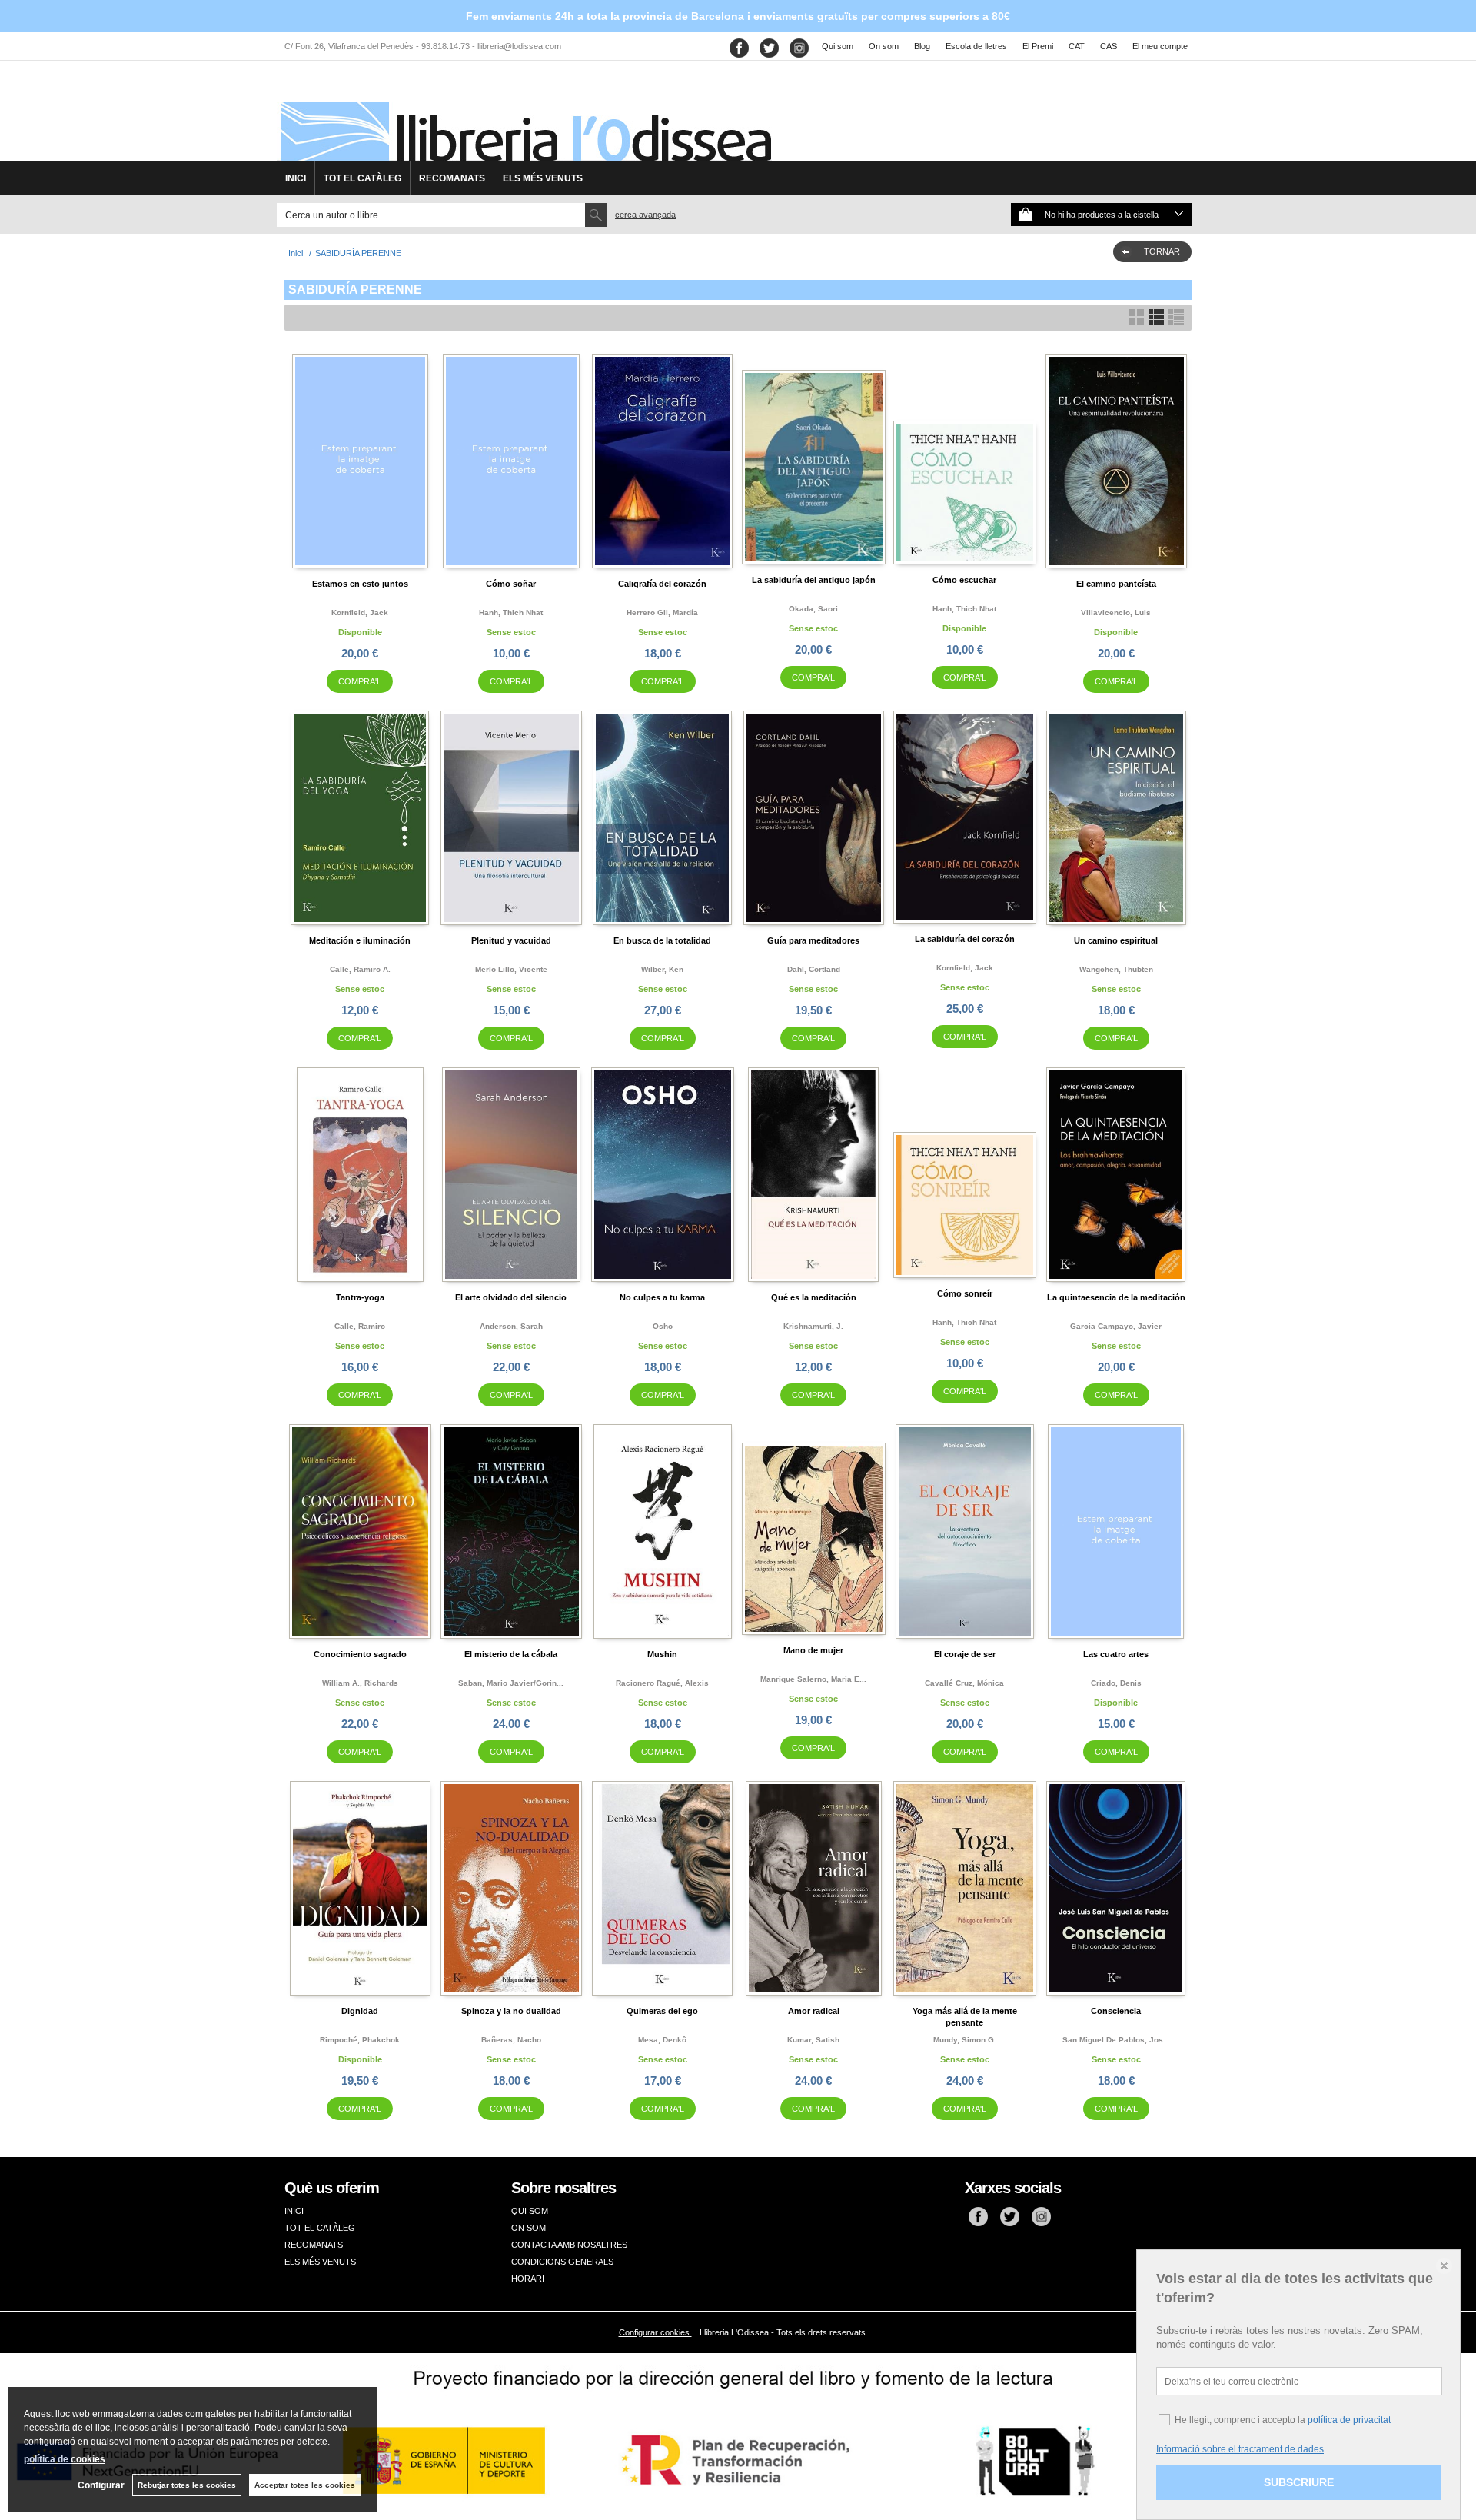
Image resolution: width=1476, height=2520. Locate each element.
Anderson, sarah (511, 1326)
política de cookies (65, 2459)
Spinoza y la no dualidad (511, 2011)
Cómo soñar (511, 584)
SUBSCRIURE (1299, 2482)
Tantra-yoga (360, 1297)
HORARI (528, 2279)
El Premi (1038, 46)
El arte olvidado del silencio (511, 1297)
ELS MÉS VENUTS (543, 178)
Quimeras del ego (662, 2011)
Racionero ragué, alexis (662, 1683)
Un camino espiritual (1116, 940)
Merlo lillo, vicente (511, 969)
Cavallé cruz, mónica (964, 1683)
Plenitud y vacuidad (511, 940)
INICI (296, 178)
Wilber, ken (662, 969)
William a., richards (360, 1683)
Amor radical (814, 2011)
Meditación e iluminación (360, 940)
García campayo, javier (1116, 1326)
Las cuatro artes (1116, 1654)
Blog (922, 46)
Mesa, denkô (662, 2040)
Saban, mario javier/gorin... (511, 1683)
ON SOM (529, 2228)
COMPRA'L (360, 681)
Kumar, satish (813, 2040)
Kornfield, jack (360, 613)
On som (884, 46)
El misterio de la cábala (511, 1654)
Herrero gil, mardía (662, 613)
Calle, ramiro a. (360, 969)
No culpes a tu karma (662, 1297)
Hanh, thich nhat (511, 613)
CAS (1109, 46)
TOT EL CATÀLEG (362, 178)
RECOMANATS (452, 178)
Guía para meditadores (813, 940)
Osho (663, 1326)
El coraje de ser (965, 1654)
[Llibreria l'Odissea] (524, 116)
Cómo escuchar (964, 580)
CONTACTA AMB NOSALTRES (569, 2245)
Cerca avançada (645, 215)
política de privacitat (1349, 2420)
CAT (1077, 46)
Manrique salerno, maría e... (813, 1679)
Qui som (838, 46)
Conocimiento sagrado (360, 1654)
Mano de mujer (813, 1650)
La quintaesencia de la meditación (1116, 1297)
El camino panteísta (1116, 584)
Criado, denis (1116, 1683)
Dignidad (360, 2011)
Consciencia (1116, 2011)
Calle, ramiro (360, 1326)
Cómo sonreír (965, 1293)
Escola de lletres (976, 46)
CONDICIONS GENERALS (562, 2262)
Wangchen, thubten (1116, 969)
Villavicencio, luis (1116, 613)
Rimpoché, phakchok (360, 2040)
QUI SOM (530, 2211)
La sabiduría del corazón (965, 939)
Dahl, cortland (814, 969)
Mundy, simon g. (965, 2040)
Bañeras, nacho (511, 2040)
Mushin (662, 1654)
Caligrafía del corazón (662, 584)
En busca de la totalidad (662, 940)
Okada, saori (813, 609)
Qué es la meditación (814, 1297)
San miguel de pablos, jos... (1116, 2040)
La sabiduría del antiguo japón (814, 580)
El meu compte (1160, 46)
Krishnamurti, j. (813, 1326)
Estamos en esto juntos (360, 584)
